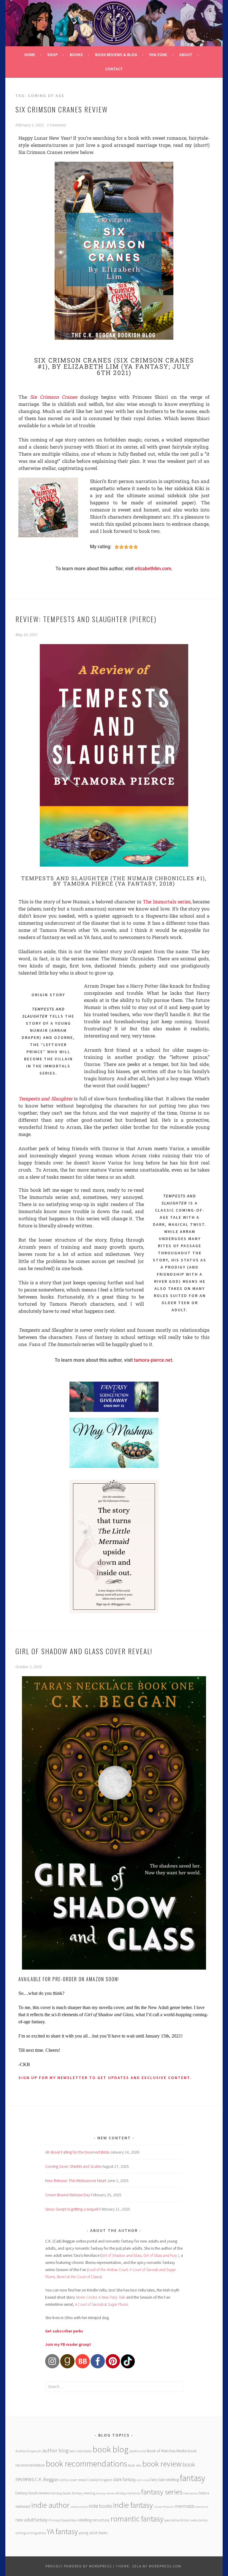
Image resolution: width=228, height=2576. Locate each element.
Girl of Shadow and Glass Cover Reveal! (84, 1651)
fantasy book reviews (33, 2493)
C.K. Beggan (47, 2479)
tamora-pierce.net (153, 1360)
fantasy (193, 2478)
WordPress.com (165, 2566)
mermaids (185, 2506)
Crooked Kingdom (100, 2480)
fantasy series (162, 2492)
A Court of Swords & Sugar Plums (101, 2304)
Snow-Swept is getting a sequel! (72, 2209)
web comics (199, 2520)
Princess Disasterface (63, 2520)
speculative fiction (177, 2520)
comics (64, 2480)
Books (76, 55)
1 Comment (56, 125)
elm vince (143, 2480)
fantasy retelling (84, 2493)
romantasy (101, 2520)
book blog (111, 2449)
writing (20, 2533)
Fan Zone (158, 55)
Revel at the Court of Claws (79, 2277)
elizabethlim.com (153, 569)
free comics (191, 2493)
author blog (55, 2450)
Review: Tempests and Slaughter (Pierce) (86, 619)
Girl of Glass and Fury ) (161, 2255)
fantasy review (106, 2493)
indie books (100, 2506)
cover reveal (78, 2480)
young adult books (93, 2533)
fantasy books (62, 2493)
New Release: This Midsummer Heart (76, 2181)
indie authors (79, 2507)
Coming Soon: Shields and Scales (73, 2166)
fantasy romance (128, 2493)
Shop (52, 55)
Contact (114, 69)
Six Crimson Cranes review (62, 109)
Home (30, 55)
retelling (85, 2520)
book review (162, 2464)
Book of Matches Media (167, 2451)
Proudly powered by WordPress (79, 2566)
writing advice (36, 2533)
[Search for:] (114, 2386)
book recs (135, 2465)
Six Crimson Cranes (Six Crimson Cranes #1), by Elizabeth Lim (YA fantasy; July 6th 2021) (114, 366)
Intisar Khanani (164, 2507)
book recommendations (86, 2464)
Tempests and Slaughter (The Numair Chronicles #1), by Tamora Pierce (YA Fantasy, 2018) (114, 881)
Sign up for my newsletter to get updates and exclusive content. (105, 2078)
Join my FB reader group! (68, 2344)
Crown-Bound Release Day (68, 2195)
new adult (202, 2507)
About (186, 55)
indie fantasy (133, 2505)
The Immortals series (167, 901)
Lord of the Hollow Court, (108, 2270)
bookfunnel (138, 2451)
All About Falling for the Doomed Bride (77, 2152)
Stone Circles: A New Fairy (97, 2297)
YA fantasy (62, 2531)
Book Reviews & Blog (116, 55)
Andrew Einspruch (28, 2451)
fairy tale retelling (165, 2480)
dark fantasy (125, 2479)
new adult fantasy (32, 2520)
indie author (50, 2505)
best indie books (81, 2451)
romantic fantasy (137, 2519)
